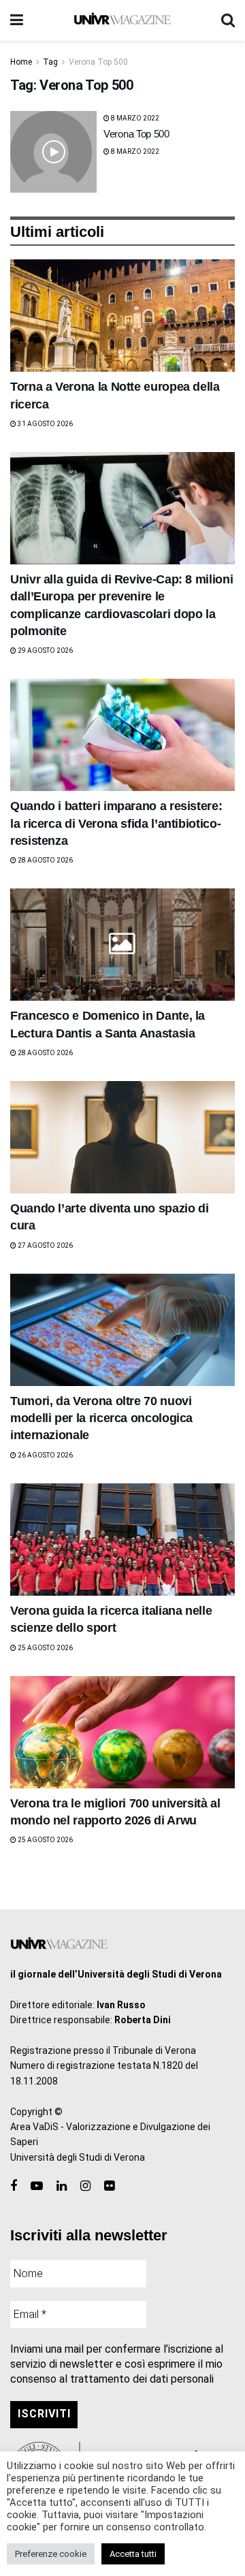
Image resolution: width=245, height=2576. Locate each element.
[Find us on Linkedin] (62, 2186)
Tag (50, 62)
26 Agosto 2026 (45, 1455)
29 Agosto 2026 (45, 650)
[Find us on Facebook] (14, 2186)
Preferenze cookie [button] (51, 2554)
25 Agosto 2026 (45, 1648)
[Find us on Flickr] (109, 2186)
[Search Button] (228, 20)
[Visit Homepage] (122, 20)
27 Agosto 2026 (45, 1245)
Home (21, 62)
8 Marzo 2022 (134, 118)
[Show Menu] (17, 20)
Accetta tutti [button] (133, 2554)
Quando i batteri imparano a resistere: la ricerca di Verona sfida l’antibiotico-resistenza (116, 823)
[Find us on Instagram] (85, 2186)
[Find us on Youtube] (37, 2186)
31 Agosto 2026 (45, 424)
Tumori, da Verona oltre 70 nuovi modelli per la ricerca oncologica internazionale (101, 1418)
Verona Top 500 (98, 62)
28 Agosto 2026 (45, 860)
